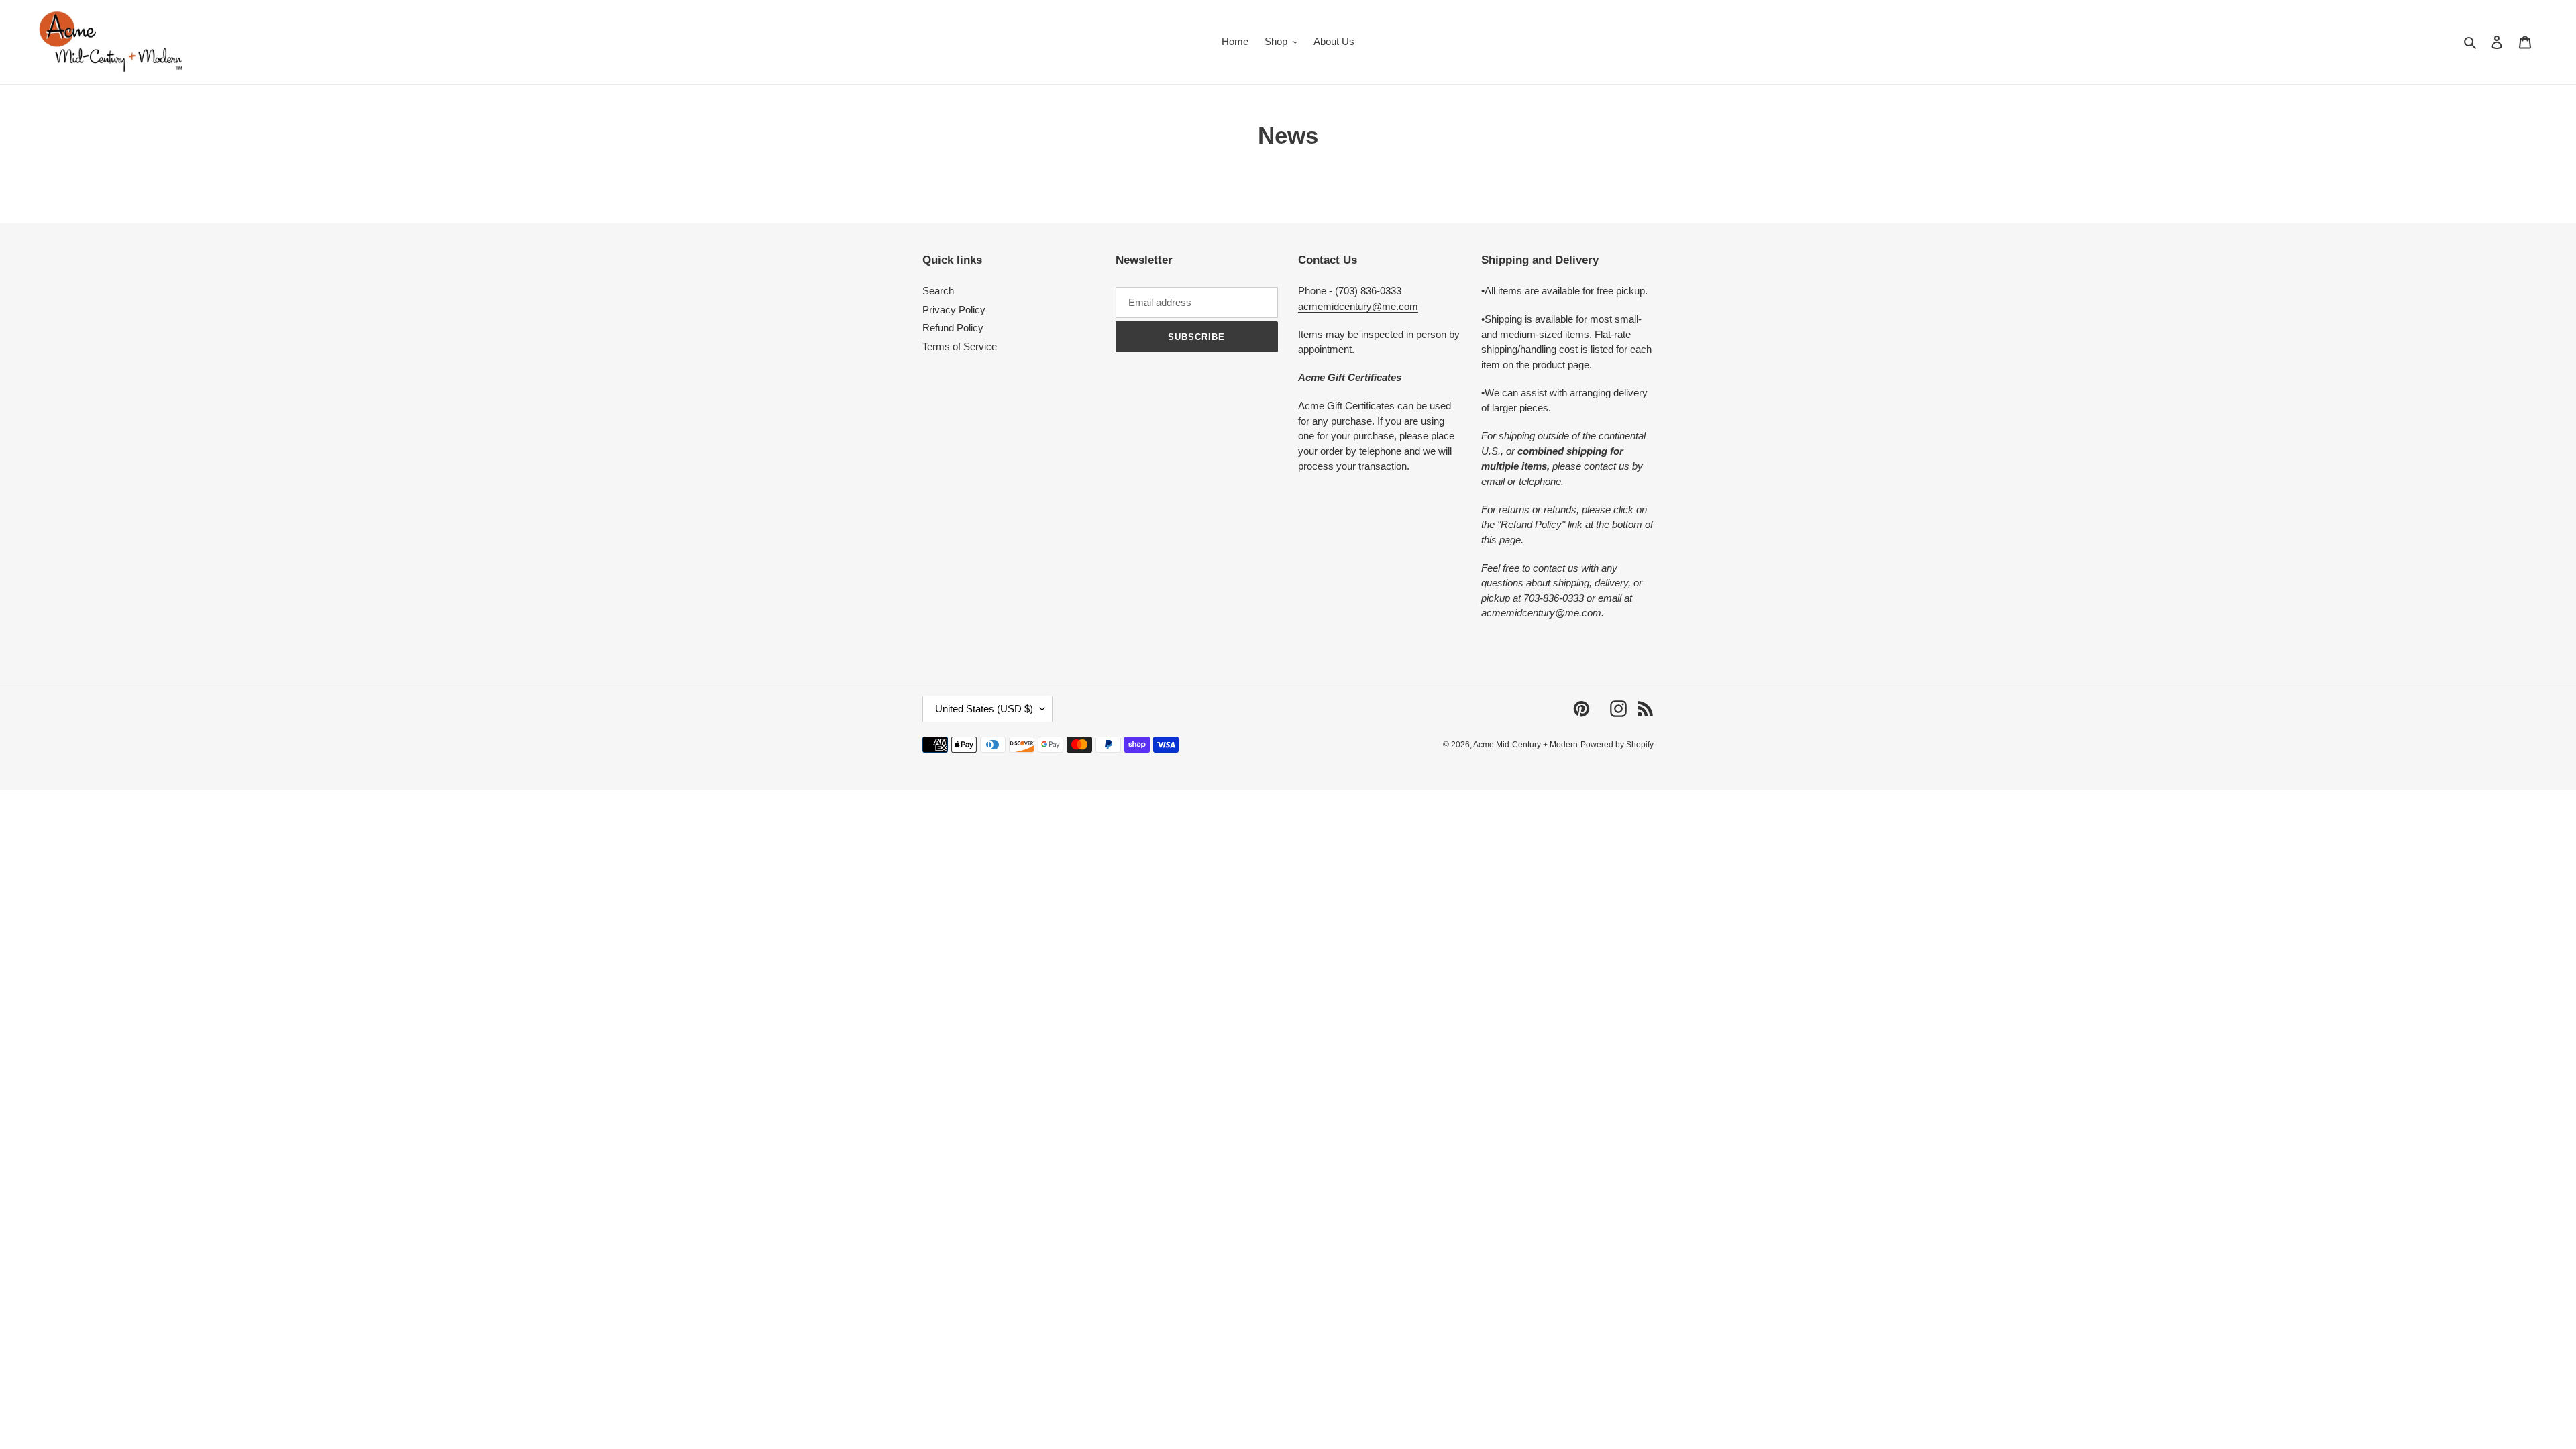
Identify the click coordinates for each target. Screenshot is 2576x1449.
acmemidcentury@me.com (1358, 306)
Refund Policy (953, 328)
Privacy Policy (954, 310)
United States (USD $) (984, 709)
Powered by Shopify (1617, 745)
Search (938, 291)
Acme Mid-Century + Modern (1525, 745)
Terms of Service (960, 346)
